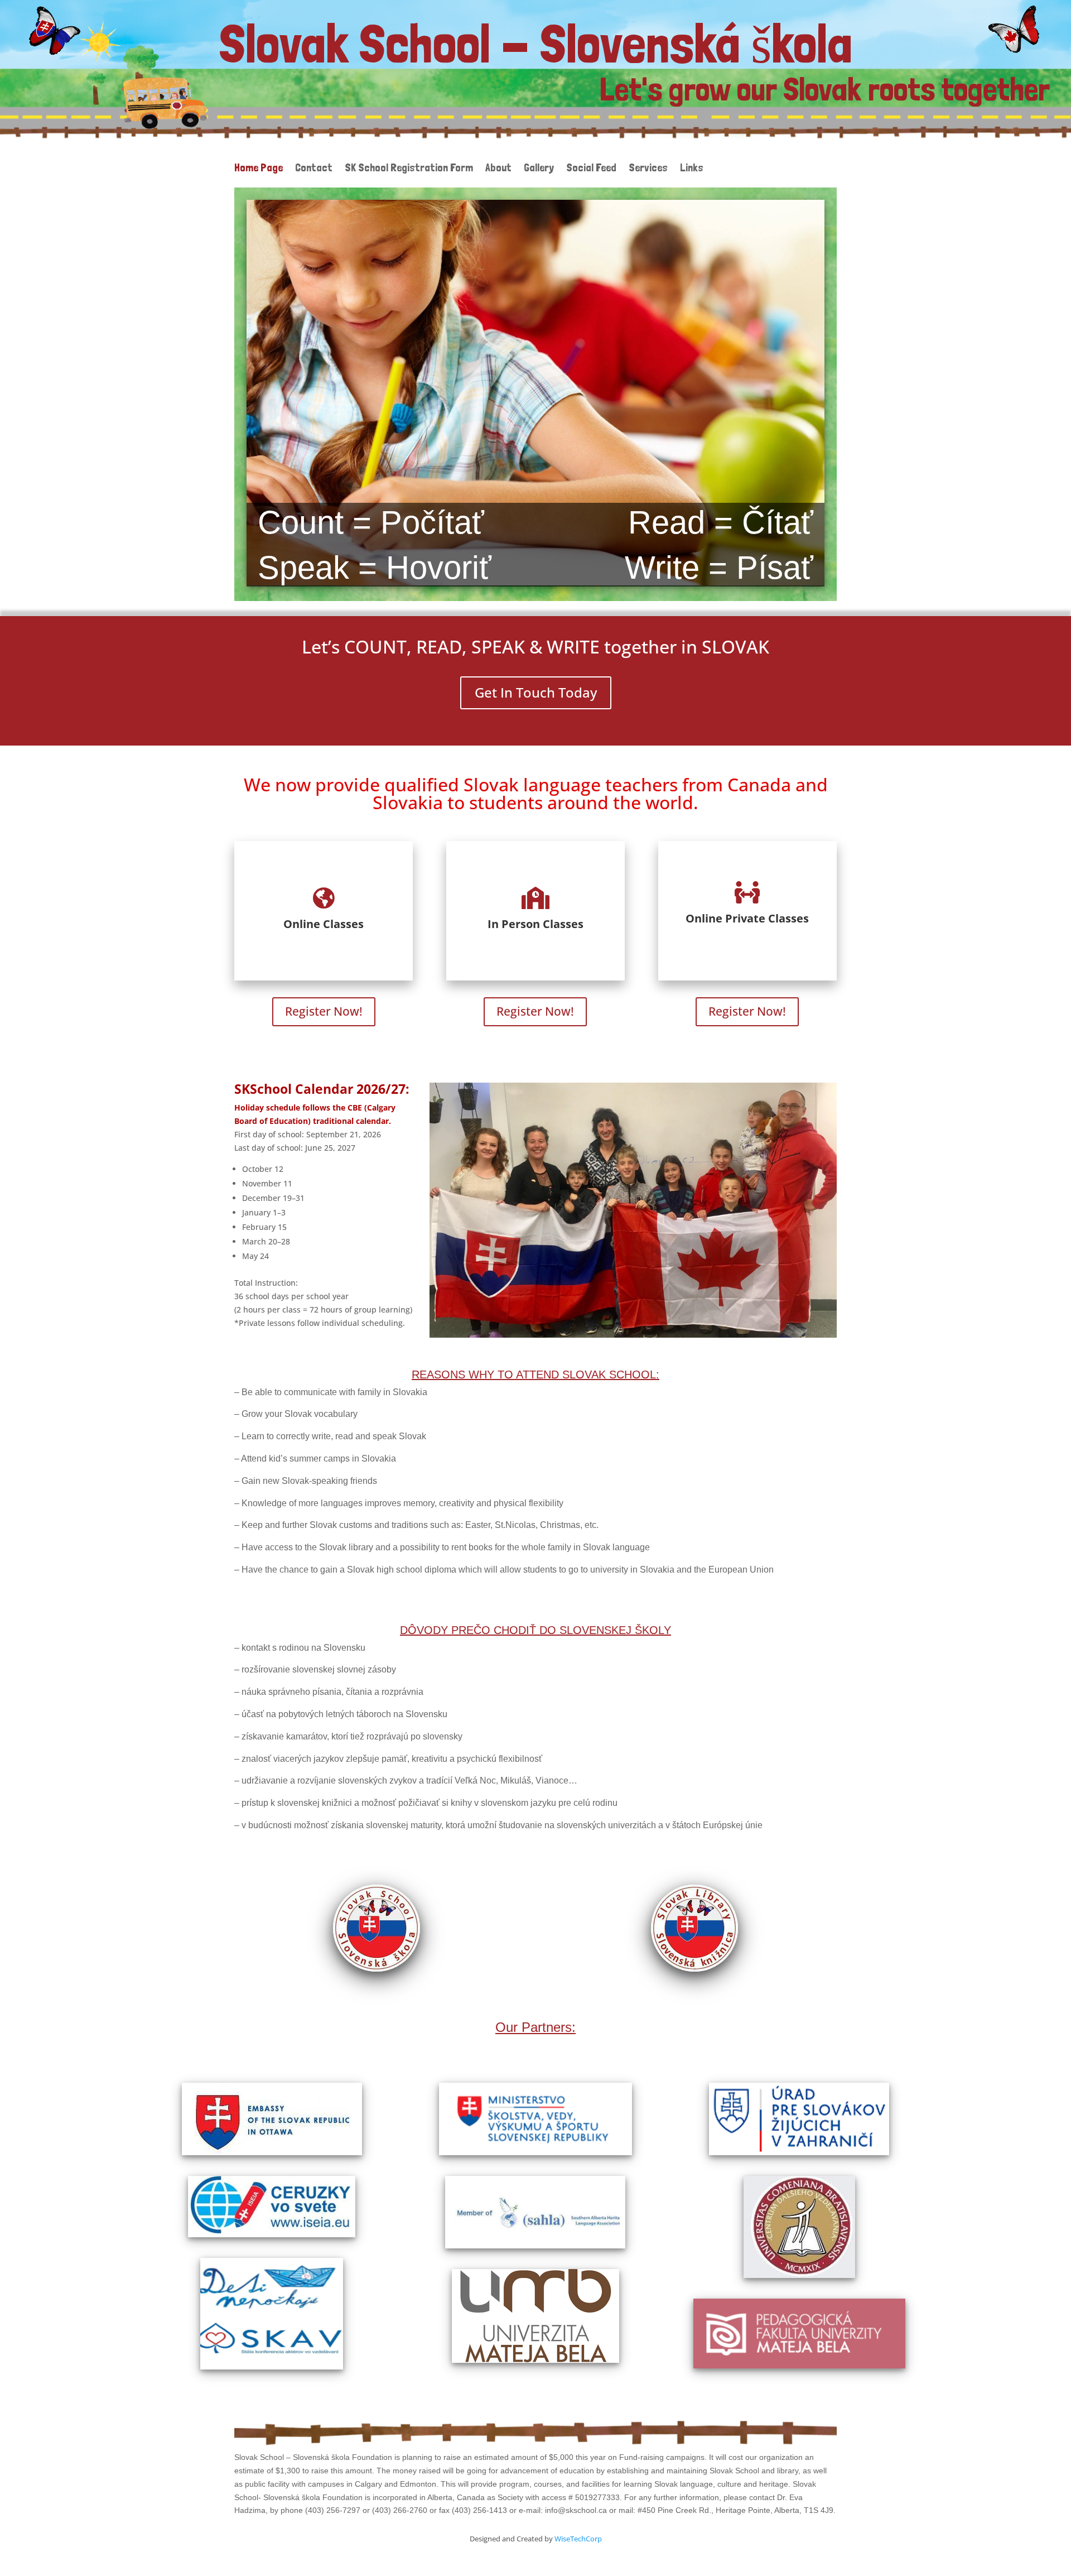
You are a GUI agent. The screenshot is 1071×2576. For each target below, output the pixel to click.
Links (692, 169)
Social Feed (591, 169)
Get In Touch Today (536, 692)
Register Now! (324, 1011)
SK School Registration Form (409, 169)
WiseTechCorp (578, 2539)
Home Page (259, 169)
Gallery (539, 169)
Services (648, 169)
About (498, 169)
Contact (314, 169)
